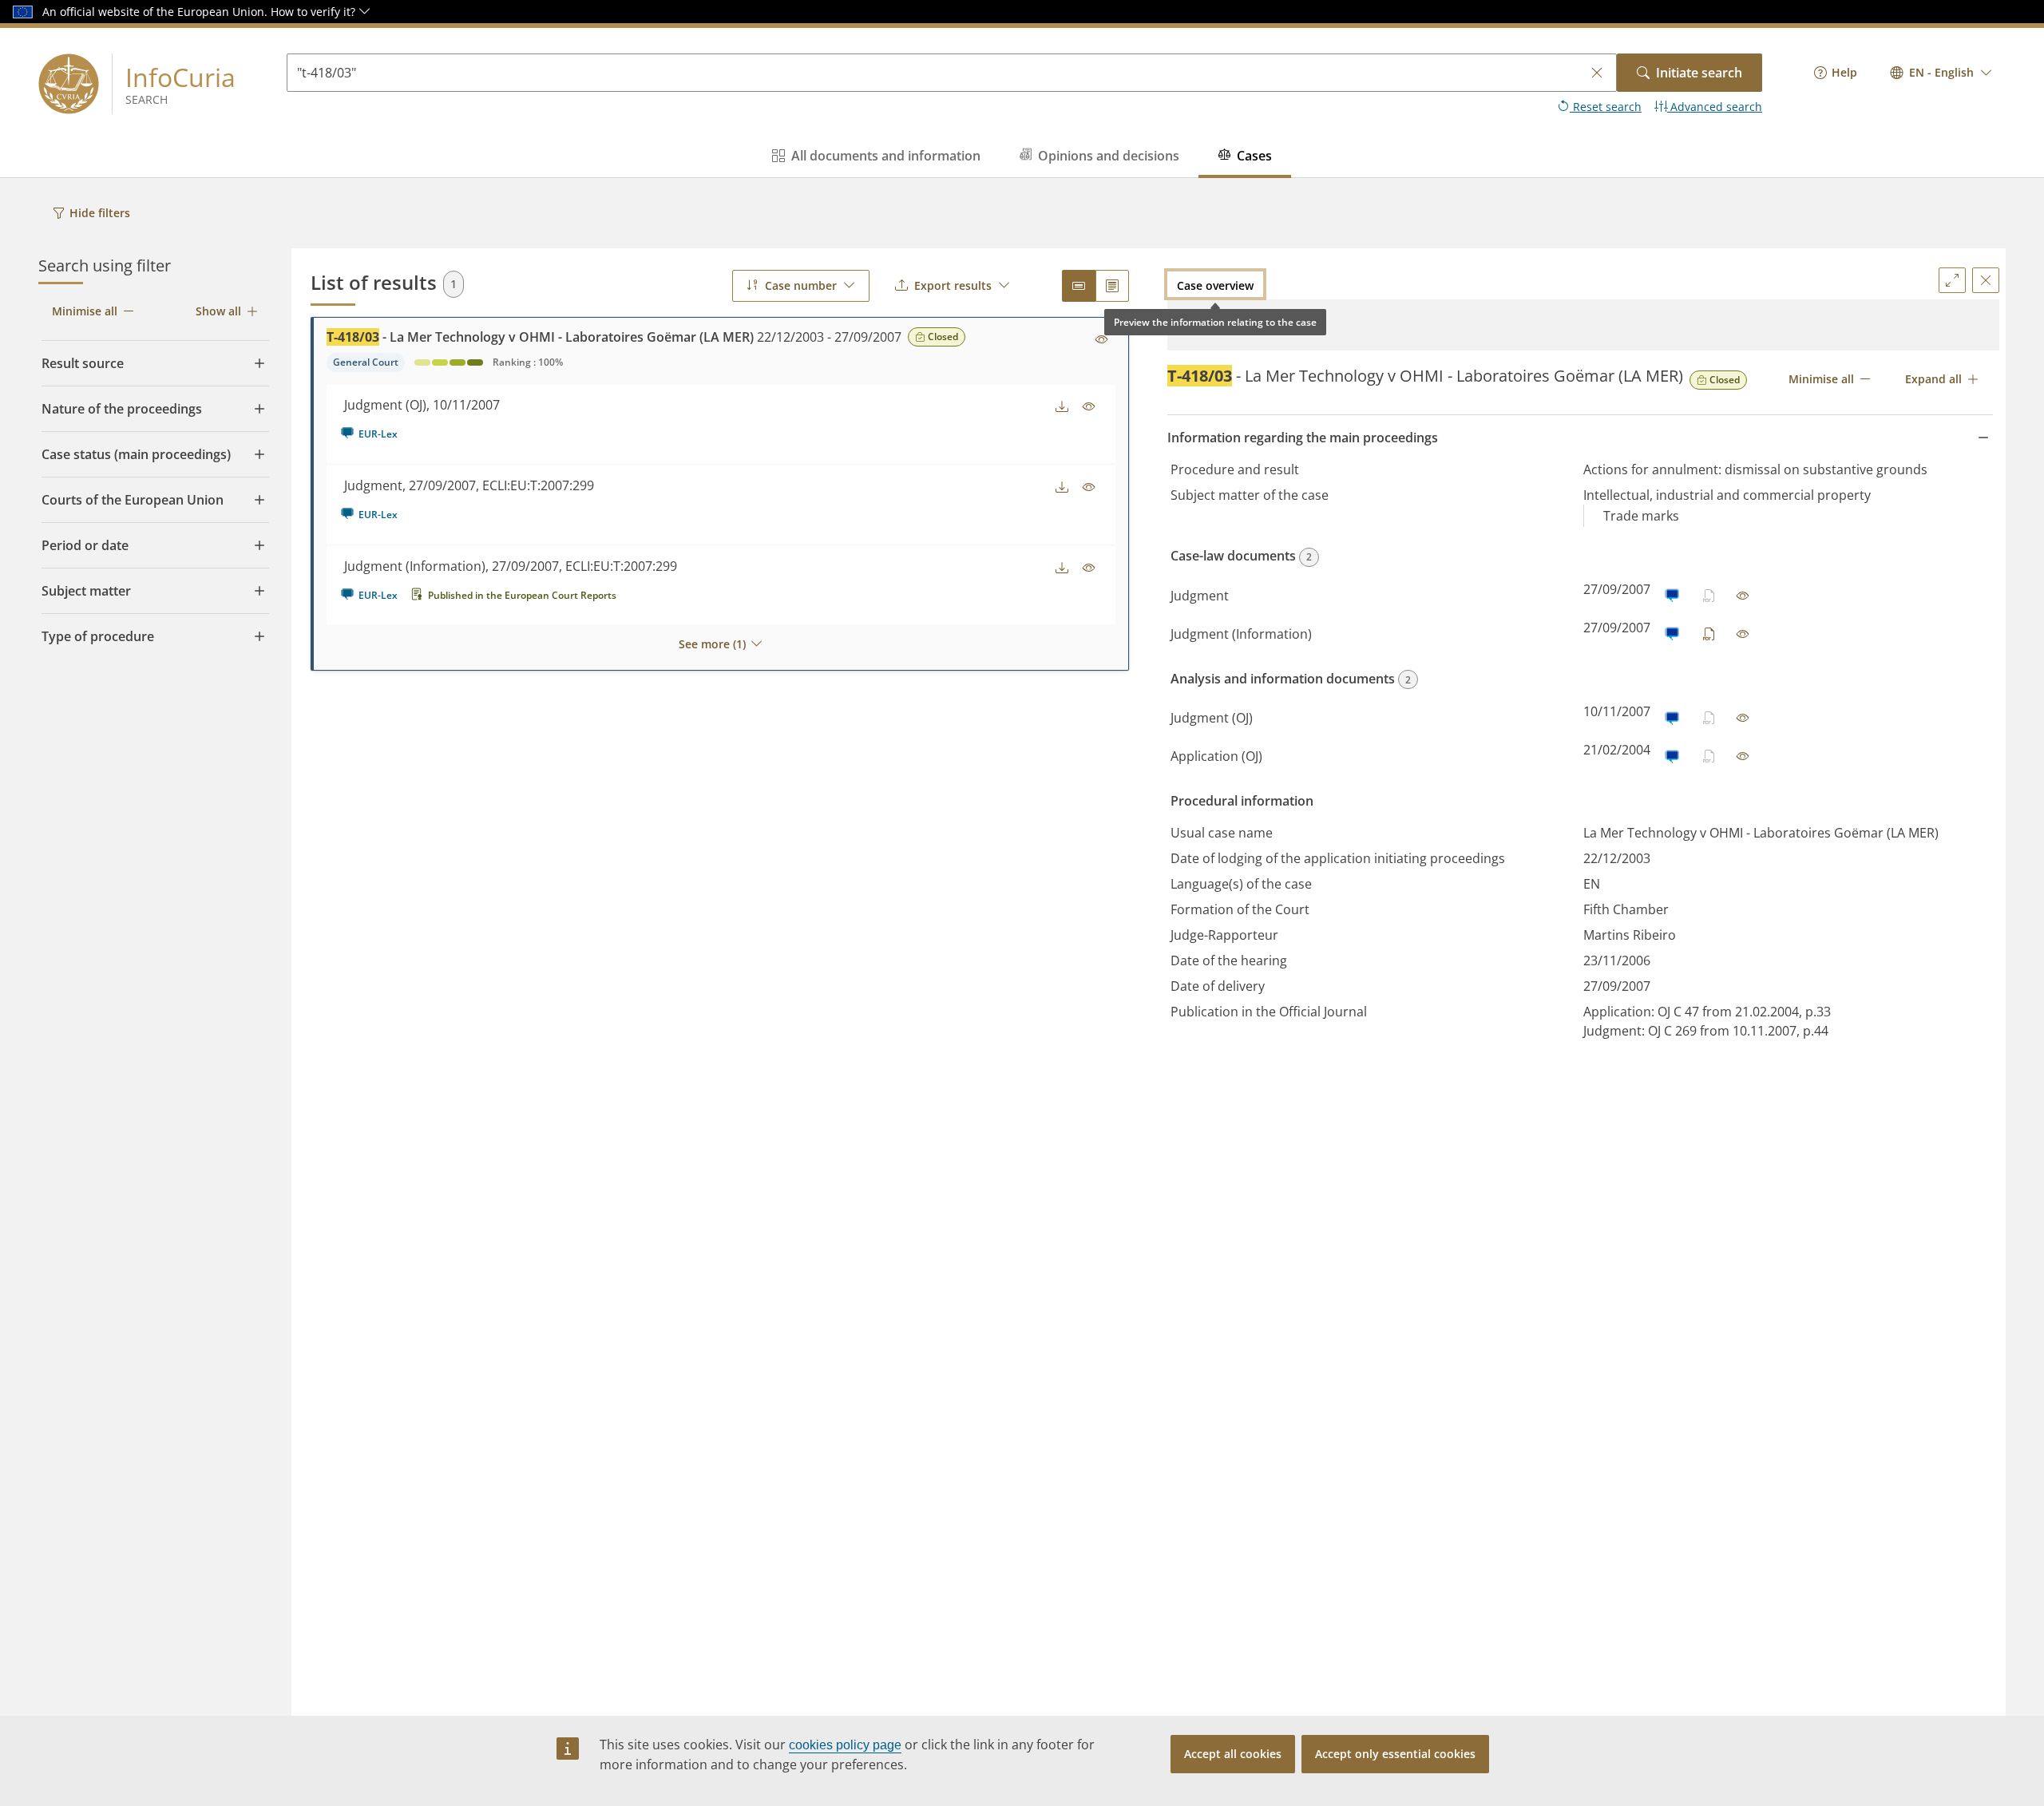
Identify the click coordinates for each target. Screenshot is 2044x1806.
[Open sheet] (1743, 596)
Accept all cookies (1233, 1754)
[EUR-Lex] (1672, 596)
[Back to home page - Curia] (69, 84)
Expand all (1933, 379)
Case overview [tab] (1215, 285)
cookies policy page (845, 1745)
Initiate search (1699, 73)
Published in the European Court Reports (522, 595)
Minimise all (85, 311)
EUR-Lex (378, 434)
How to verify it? (315, 12)
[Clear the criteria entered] (1597, 73)
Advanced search (1715, 107)
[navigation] (1836, 73)
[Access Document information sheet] (1102, 340)
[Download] (1062, 407)
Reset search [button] (1606, 107)
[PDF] (1709, 634)
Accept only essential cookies (1395, 1754)
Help (1844, 72)
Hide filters (100, 213)
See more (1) (712, 644)
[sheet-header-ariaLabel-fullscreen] (1952, 280)
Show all (218, 311)
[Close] (1986, 280)
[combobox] (1941, 73)
